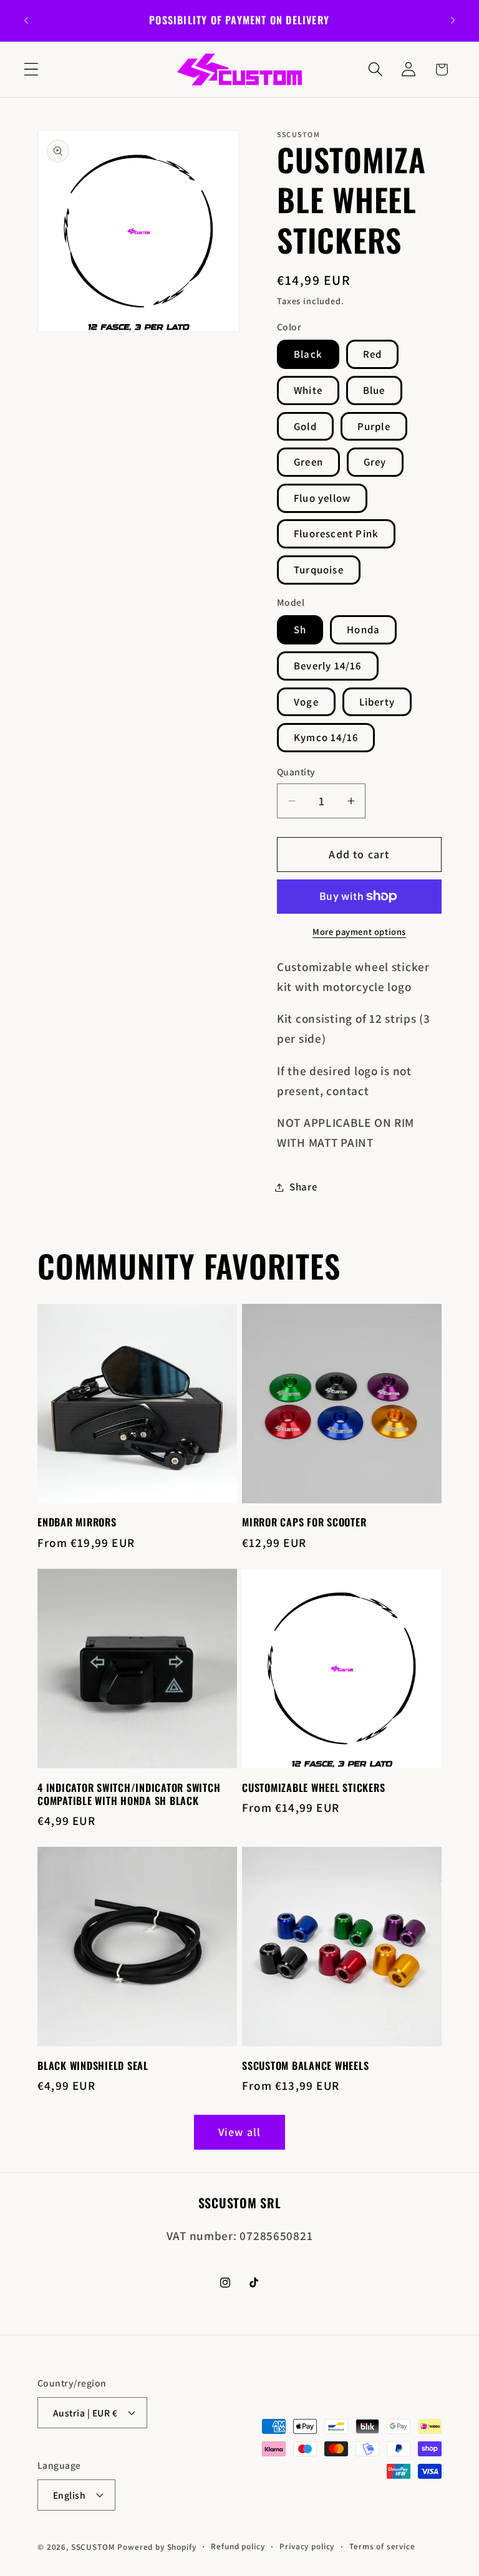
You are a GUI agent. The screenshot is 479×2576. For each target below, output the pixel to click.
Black (308, 354)
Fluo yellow (322, 498)
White (308, 390)
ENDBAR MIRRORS (77, 1522)
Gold (305, 426)
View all (240, 2132)
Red (373, 354)
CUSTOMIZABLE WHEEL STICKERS (313, 1788)
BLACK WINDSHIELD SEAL (93, 2066)
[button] (31, 69)
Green (308, 462)
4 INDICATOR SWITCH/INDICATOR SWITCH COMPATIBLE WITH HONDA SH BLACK (129, 1794)
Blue (374, 390)
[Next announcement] (453, 21)
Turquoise (319, 570)
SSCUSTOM (93, 2547)
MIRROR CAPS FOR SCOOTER (304, 1522)
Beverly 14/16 (328, 666)
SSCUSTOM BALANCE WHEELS (305, 2066)
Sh (300, 630)
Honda (363, 630)
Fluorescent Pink (336, 534)
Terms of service (382, 2546)
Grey (375, 462)
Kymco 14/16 (326, 737)
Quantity (296, 772)
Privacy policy (307, 2546)
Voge (306, 702)
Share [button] (303, 1187)
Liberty (377, 702)
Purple (374, 426)
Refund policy (238, 2546)
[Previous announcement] (26, 21)
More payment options (359, 931)
